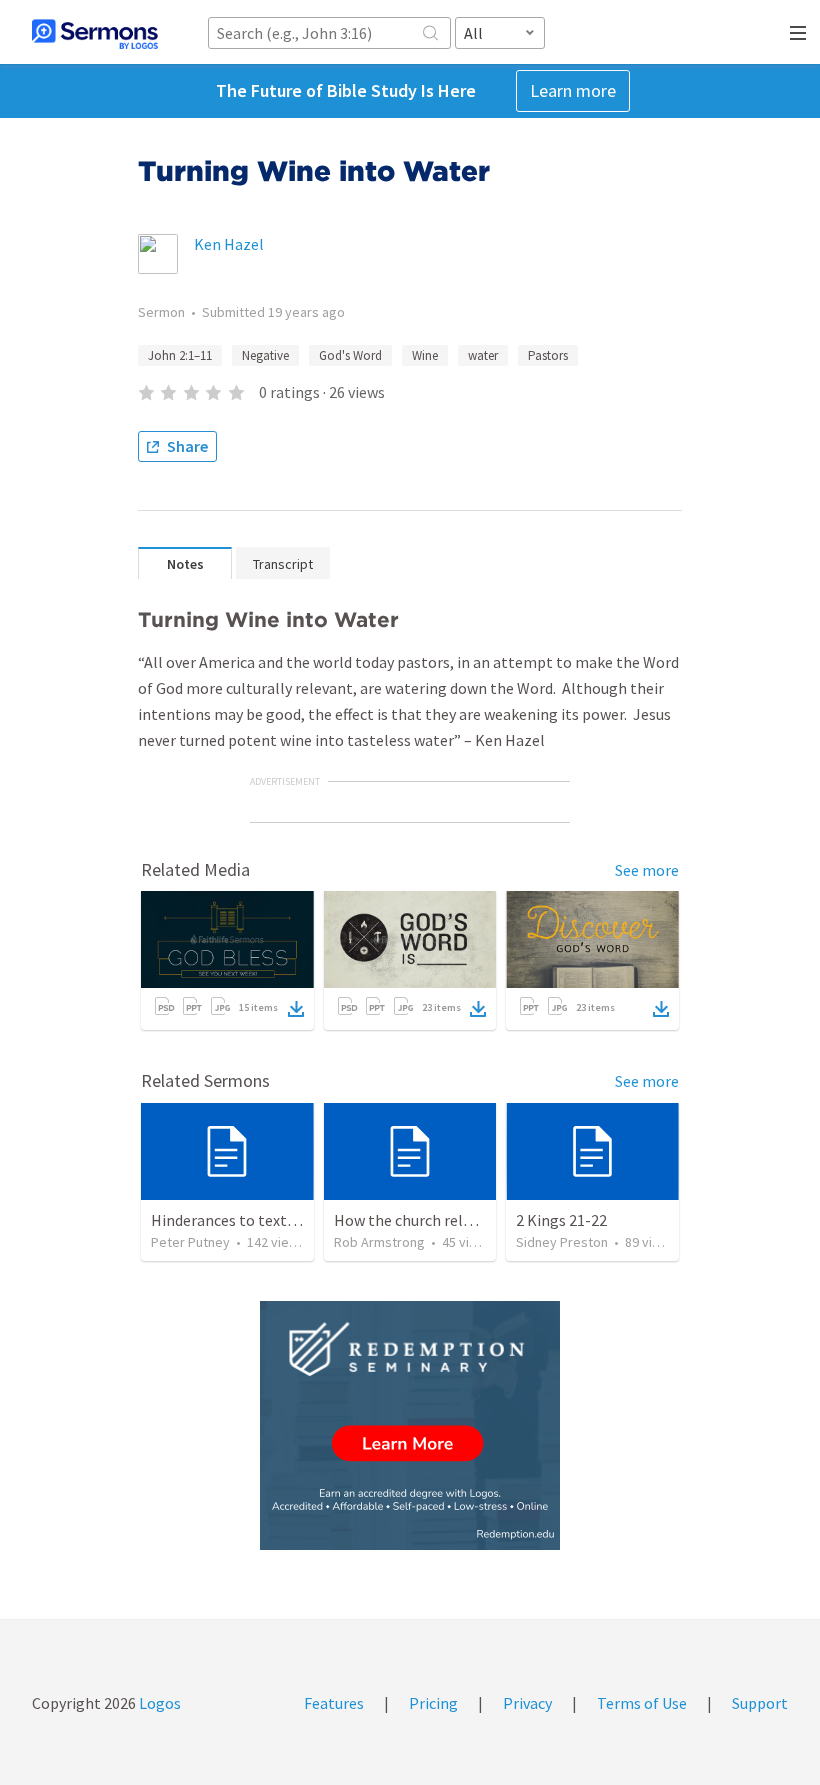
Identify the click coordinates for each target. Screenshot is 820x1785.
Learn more (573, 90)
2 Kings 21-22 (561, 1220)
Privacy (527, 1703)
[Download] (296, 1009)
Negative (265, 355)
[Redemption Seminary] (410, 1425)
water (483, 355)
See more (647, 870)
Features (334, 1703)
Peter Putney (190, 1242)
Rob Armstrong (379, 1242)
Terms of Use (642, 1703)
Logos (158, 1703)
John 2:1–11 (180, 355)
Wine (425, 355)
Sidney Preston (562, 1242)
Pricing (433, 1703)
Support (760, 1703)
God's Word (350, 355)
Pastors (548, 355)
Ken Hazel (229, 244)
